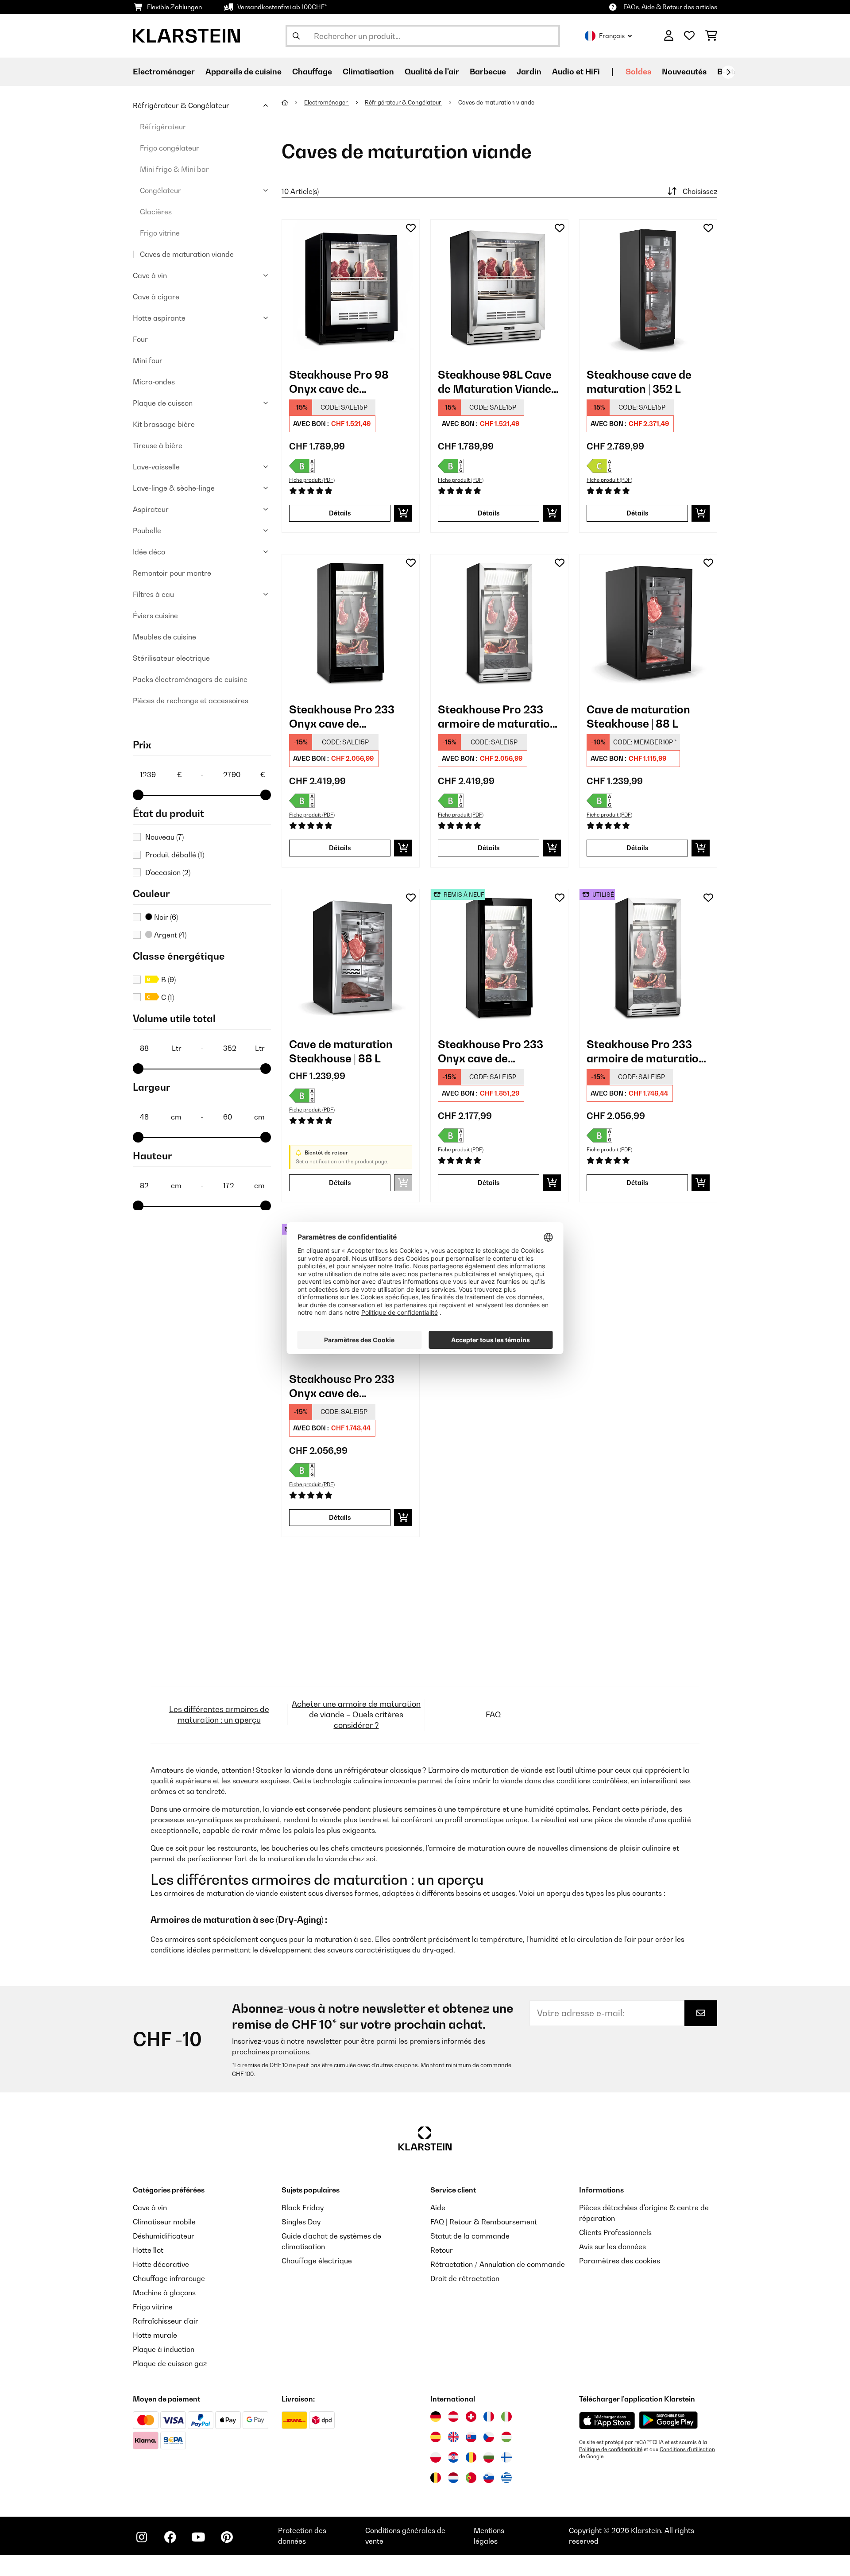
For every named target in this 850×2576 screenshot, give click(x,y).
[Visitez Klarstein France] (489, 2417)
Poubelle (147, 531)
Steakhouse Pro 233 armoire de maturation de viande (497, 717)
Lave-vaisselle (156, 467)
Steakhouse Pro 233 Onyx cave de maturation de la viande (351, 717)
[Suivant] (728, 72)
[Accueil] (293, 102)
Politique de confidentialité (611, 2449)
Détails (340, 513)
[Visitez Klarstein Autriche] (453, 2417)
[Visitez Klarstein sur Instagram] (142, 2537)
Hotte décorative (161, 2264)
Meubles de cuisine (164, 637)
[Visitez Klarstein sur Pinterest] (227, 2537)
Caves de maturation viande (187, 254)
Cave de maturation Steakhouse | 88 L (638, 717)
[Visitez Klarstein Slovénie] (489, 2478)
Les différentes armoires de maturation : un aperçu (219, 1714)
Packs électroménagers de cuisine (190, 679)
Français (612, 36)
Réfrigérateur (163, 127)
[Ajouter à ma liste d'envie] (411, 228)
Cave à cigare (156, 297)
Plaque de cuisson (163, 403)
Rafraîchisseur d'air (166, 2321)
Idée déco (149, 552)
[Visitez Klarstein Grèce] (506, 2478)
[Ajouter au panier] (403, 513)
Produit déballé (175, 855)
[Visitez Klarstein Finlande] (506, 2457)
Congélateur (160, 190)
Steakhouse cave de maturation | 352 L (639, 382)
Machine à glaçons (164, 2293)
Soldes (638, 72)
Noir (165, 917)
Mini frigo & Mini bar (174, 169)
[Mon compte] (669, 36)
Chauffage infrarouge (169, 2278)
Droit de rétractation (465, 2278)
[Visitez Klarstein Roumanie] (471, 2457)
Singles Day (301, 2222)
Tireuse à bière (158, 445)
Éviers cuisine (155, 616)
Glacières (156, 212)
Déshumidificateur (164, 2236)
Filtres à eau (153, 594)
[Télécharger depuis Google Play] (668, 2420)
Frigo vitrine (160, 233)
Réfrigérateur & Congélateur (181, 105)
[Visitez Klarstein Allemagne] (436, 2417)
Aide (438, 2208)
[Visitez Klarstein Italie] (506, 2417)
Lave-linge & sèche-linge (174, 488)
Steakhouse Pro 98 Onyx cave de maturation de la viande (351, 382)
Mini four (148, 360)
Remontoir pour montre (172, 573)
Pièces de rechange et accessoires (191, 701)
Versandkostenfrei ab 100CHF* (282, 7)
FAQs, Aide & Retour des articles (670, 7)
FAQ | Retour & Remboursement (484, 2222)
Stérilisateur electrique (171, 658)
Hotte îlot (148, 2250)
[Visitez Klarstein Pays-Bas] (453, 2478)
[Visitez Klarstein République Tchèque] (489, 2437)
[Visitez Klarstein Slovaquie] (471, 2437)
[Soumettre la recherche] (296, 36)
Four (140, 339)
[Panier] (711, 36)
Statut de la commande (470, 2236)
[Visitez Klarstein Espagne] (436, 2437)
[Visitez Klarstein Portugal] (471, 2478)
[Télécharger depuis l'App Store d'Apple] (607, 2420)
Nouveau (164, 837)
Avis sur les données (612, 2247)
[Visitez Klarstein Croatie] (453, 2457)
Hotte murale (155, 2335)
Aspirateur (151, 509)
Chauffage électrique (317, 2261)
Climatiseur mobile (164, 2222)
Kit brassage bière (164, 424)
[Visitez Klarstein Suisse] (471, 2417)
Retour (442, 2250)
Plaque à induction (164, 2349)
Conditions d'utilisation (687, 2449)
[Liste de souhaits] (689, 36)
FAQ (493, 1714)
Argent (169, 935)
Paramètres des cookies (620, 2261)
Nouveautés (684, 72)
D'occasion (168, 872)
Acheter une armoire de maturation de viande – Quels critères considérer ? (356, 1714)
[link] (351, 288)
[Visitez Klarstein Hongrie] (506, 2437)
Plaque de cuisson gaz (170, 2363)
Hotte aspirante (159, 318)
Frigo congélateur (170, 148)
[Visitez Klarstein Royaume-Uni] (453, 2437)
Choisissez (700, 191)
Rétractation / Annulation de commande (498, 2264)
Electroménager (326, 102)
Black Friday (303, 2208)
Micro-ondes (154, 382)
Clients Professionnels (615, 2232)
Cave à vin (150, 275)
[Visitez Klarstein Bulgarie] (489, 2457)
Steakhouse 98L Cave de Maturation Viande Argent (495, 382)
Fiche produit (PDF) (312, 480)
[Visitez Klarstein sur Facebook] (170, 2537)
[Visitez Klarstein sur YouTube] (198, 2537)
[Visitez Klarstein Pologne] (436, 2457)
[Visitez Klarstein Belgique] (436, 2478)
